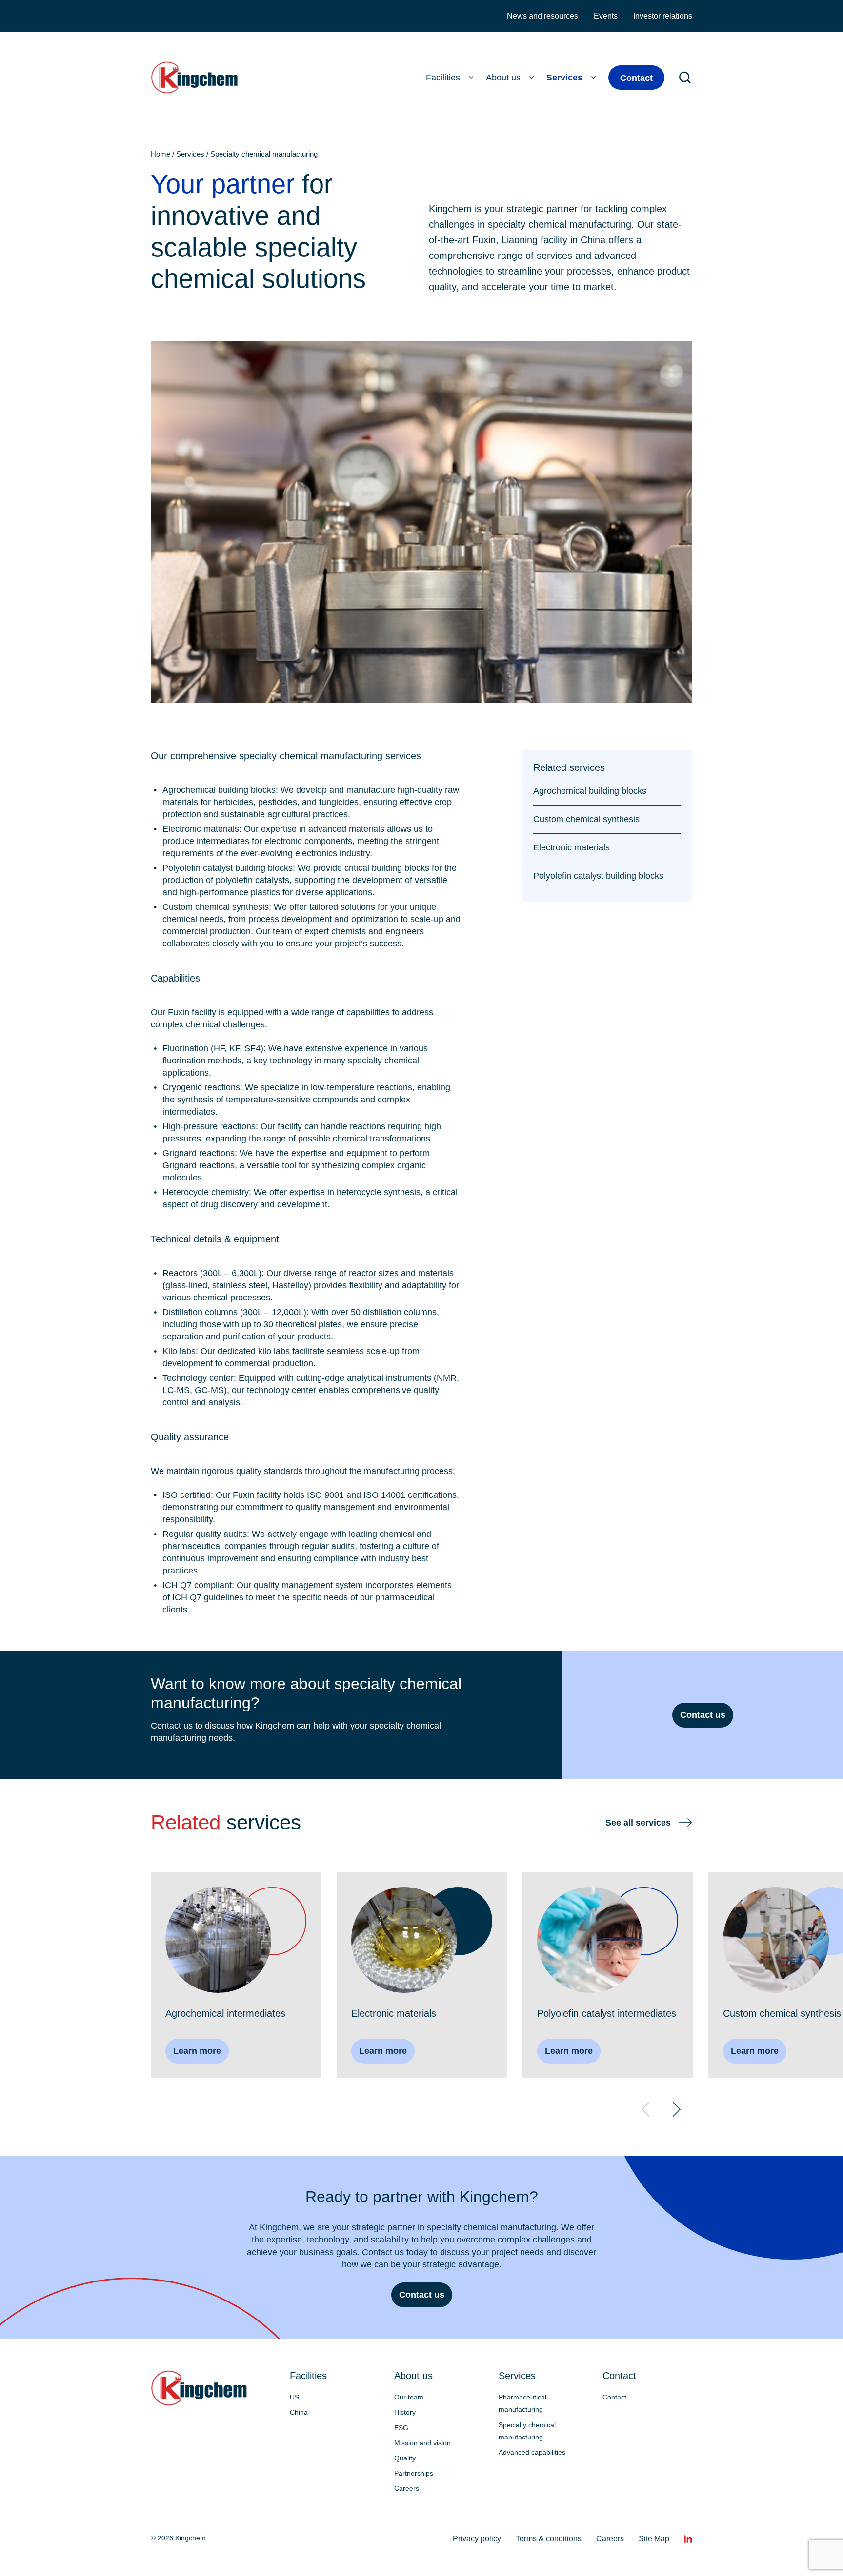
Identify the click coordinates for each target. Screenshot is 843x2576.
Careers (407, 2488)
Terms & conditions (549, 2539)
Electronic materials (572, 847)
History (405, 2412)
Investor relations (663, 16)
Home (161, 154)
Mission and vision (422, 2443)
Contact (636, 78)
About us (503, 78)
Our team (409, 2397)
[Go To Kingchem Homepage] (199, 2388)
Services (564, 78)
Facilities (443, 78)
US (294, 2397)
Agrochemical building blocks (590, 791)
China (299, 2412)
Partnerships (414, 2473)
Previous (645, 2109)
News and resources (542, 16)
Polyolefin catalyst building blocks (598, 876)
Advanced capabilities (532, 2452)
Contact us (703, 1715)
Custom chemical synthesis (586, 819)
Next (677, 2109)
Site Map (654, 2539)
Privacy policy (477, 2539)
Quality (405, 2458)
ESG (401, 2428)
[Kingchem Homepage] (196, 78)
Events (606, 16)
